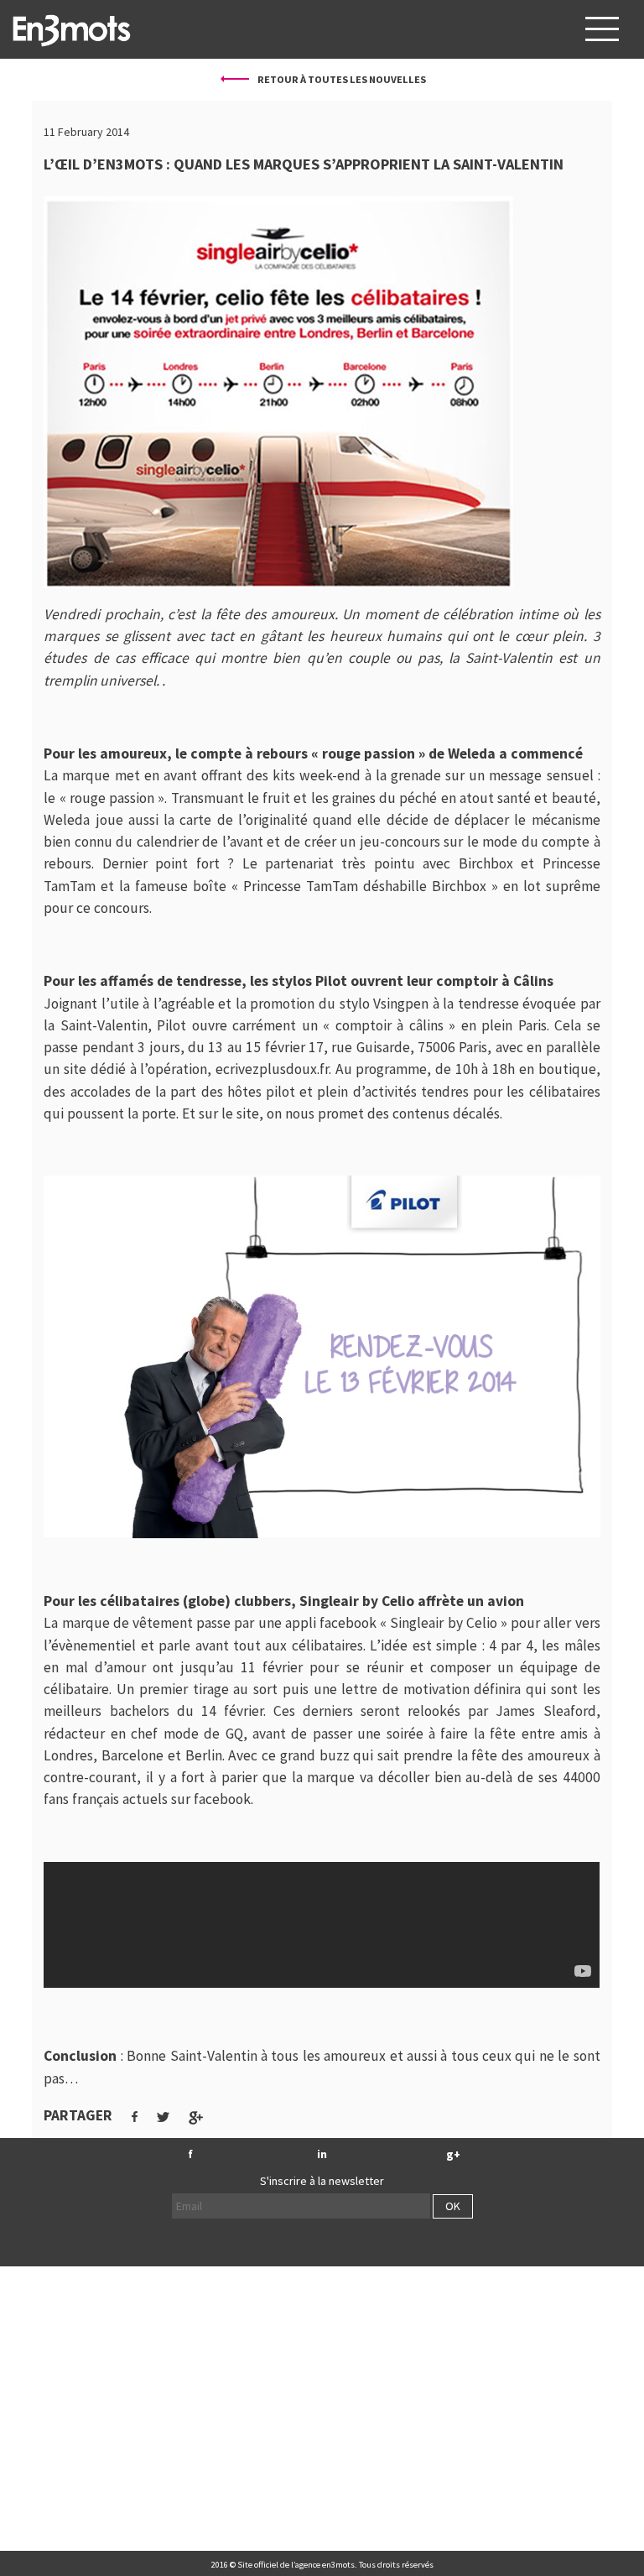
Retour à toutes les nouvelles (341, 79)
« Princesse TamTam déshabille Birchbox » (365, 886)
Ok (453, 2206)
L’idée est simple (423, 1645)
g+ (453, 2154)
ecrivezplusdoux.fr (272, 1069)
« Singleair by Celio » (444, 1623)
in (322, 2154)
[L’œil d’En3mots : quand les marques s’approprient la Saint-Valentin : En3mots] (71, 29)
